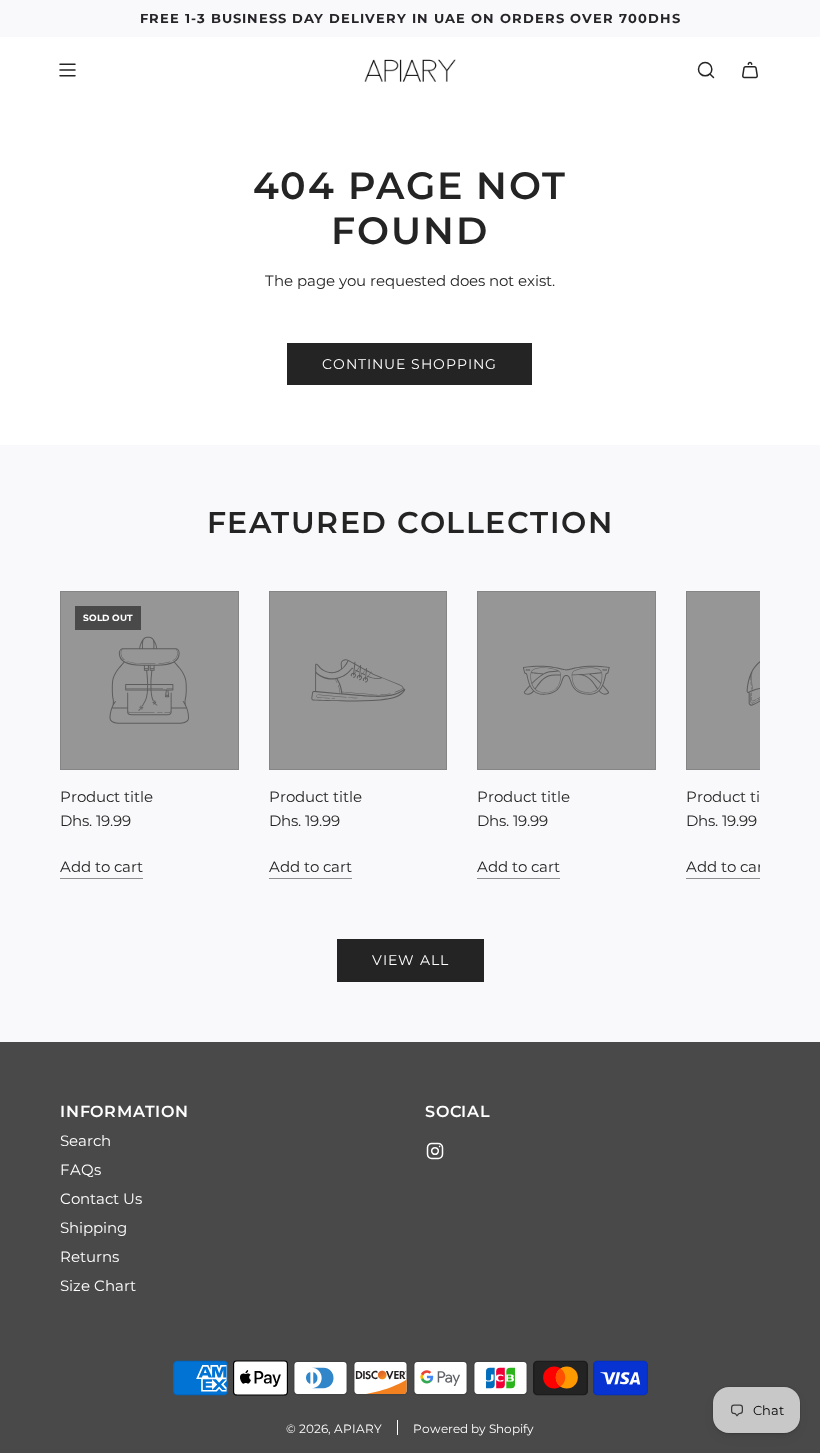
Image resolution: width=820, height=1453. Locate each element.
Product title (106, 796)
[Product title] (149, 680)
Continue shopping (409, 364)
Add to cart (101, 866)
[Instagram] (435, 1151)
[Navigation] (67, 70)
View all (410, 960)
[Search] (706, 70)
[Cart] (750, 70)
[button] (97, 735)
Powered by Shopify (473, 1428)
